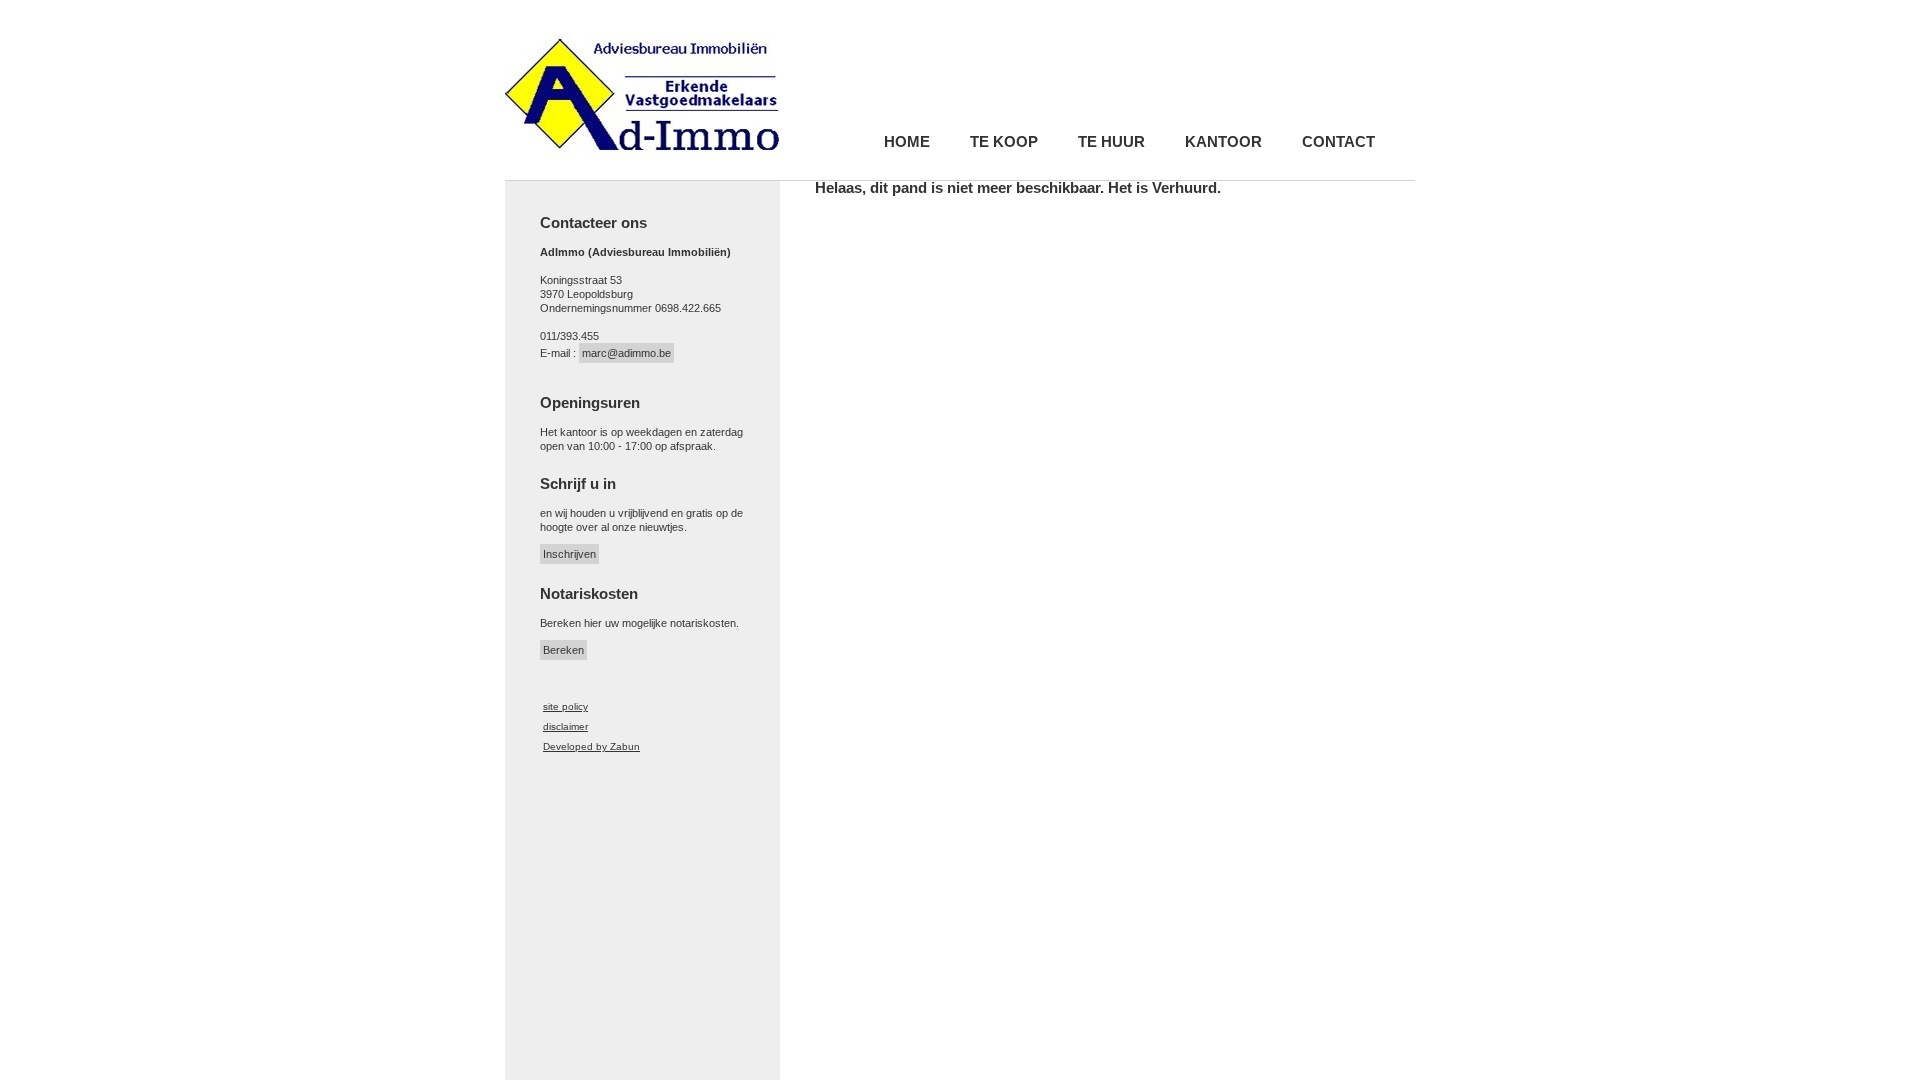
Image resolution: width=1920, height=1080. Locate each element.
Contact (1338, 142)
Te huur (1111, 142)
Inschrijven (569, 554)
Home (907, 142)
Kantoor (1223, 142)
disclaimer (565, 726)
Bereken (563, 650)
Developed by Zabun (591, 746)
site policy (565, 706)
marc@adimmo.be (626, 353)
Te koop (1004, 142)
